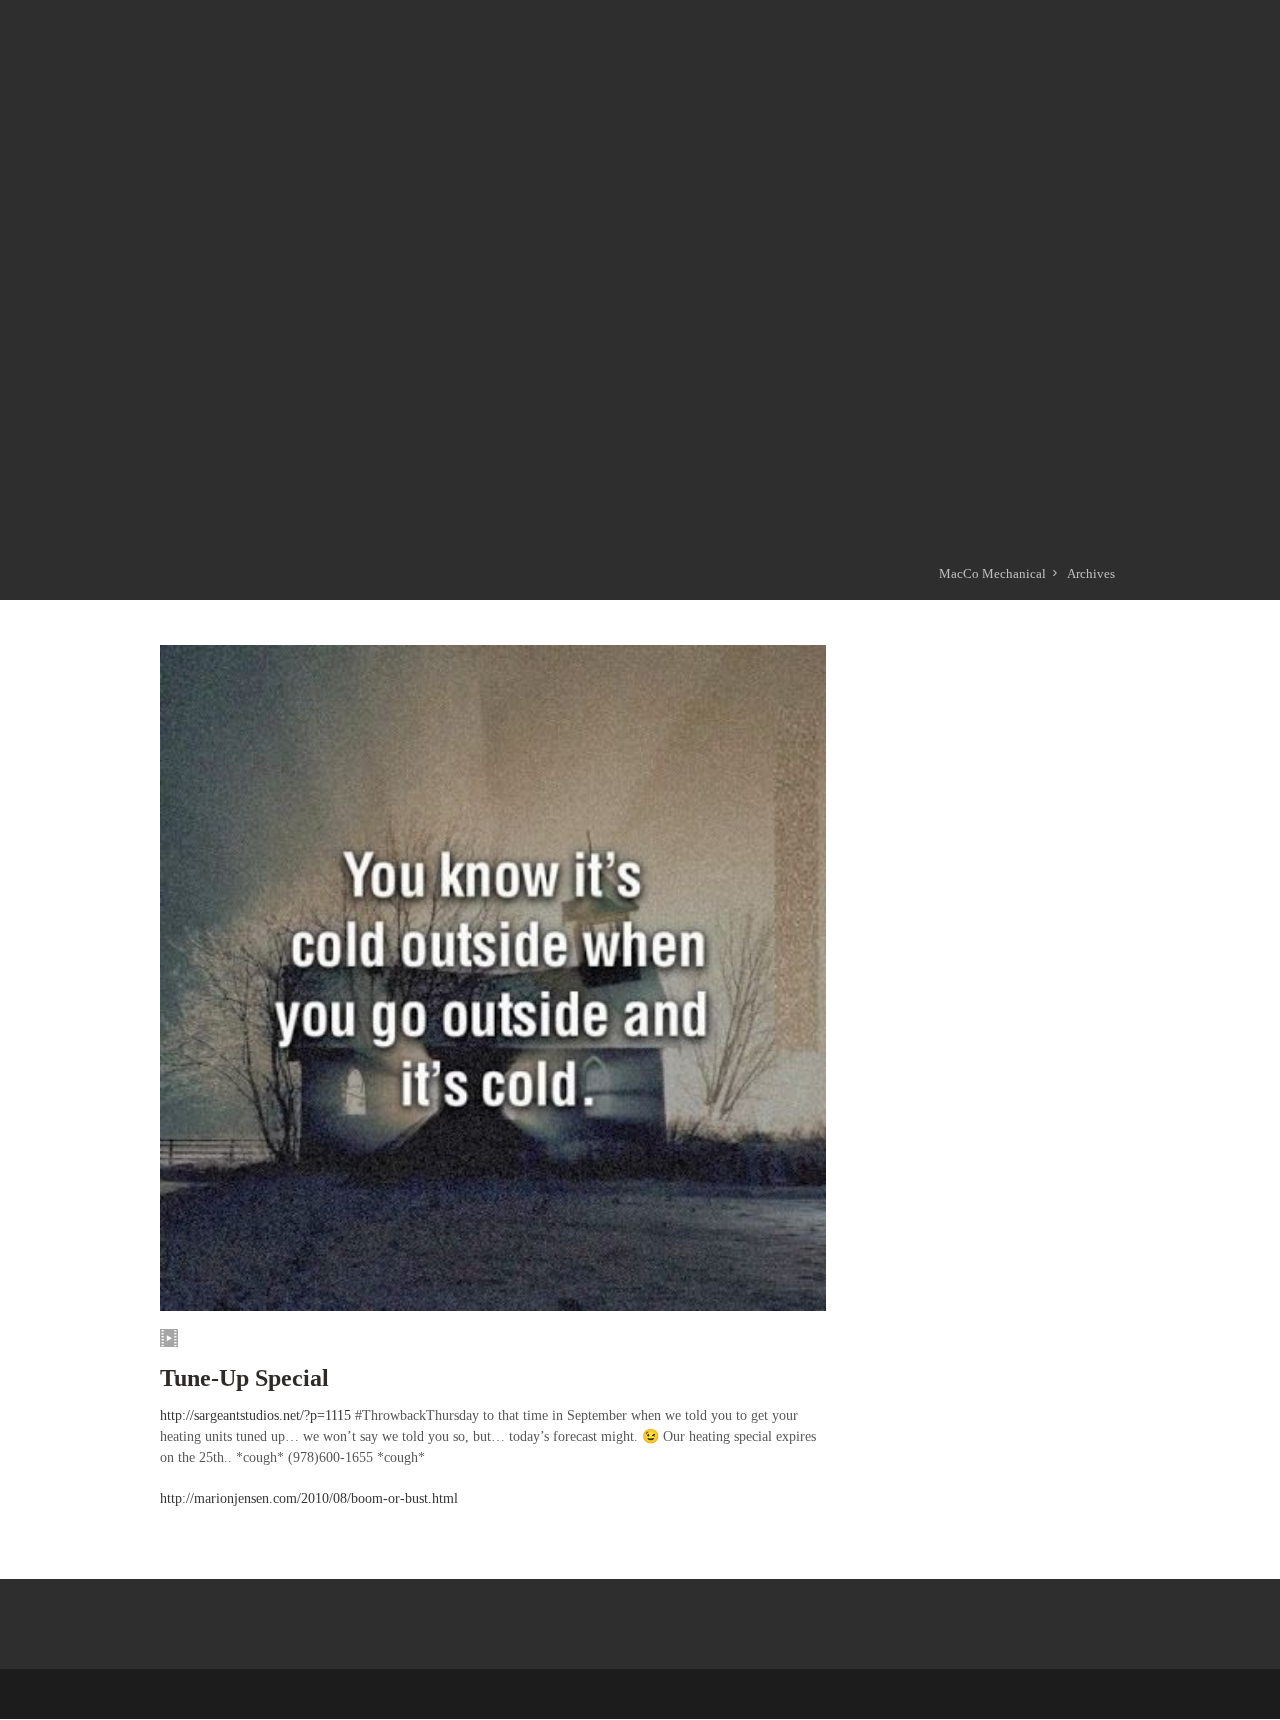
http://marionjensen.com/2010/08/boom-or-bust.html (309, 1498)
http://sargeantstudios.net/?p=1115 (255, 1415)
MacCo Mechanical (992, 573)
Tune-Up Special (244, 1378)
